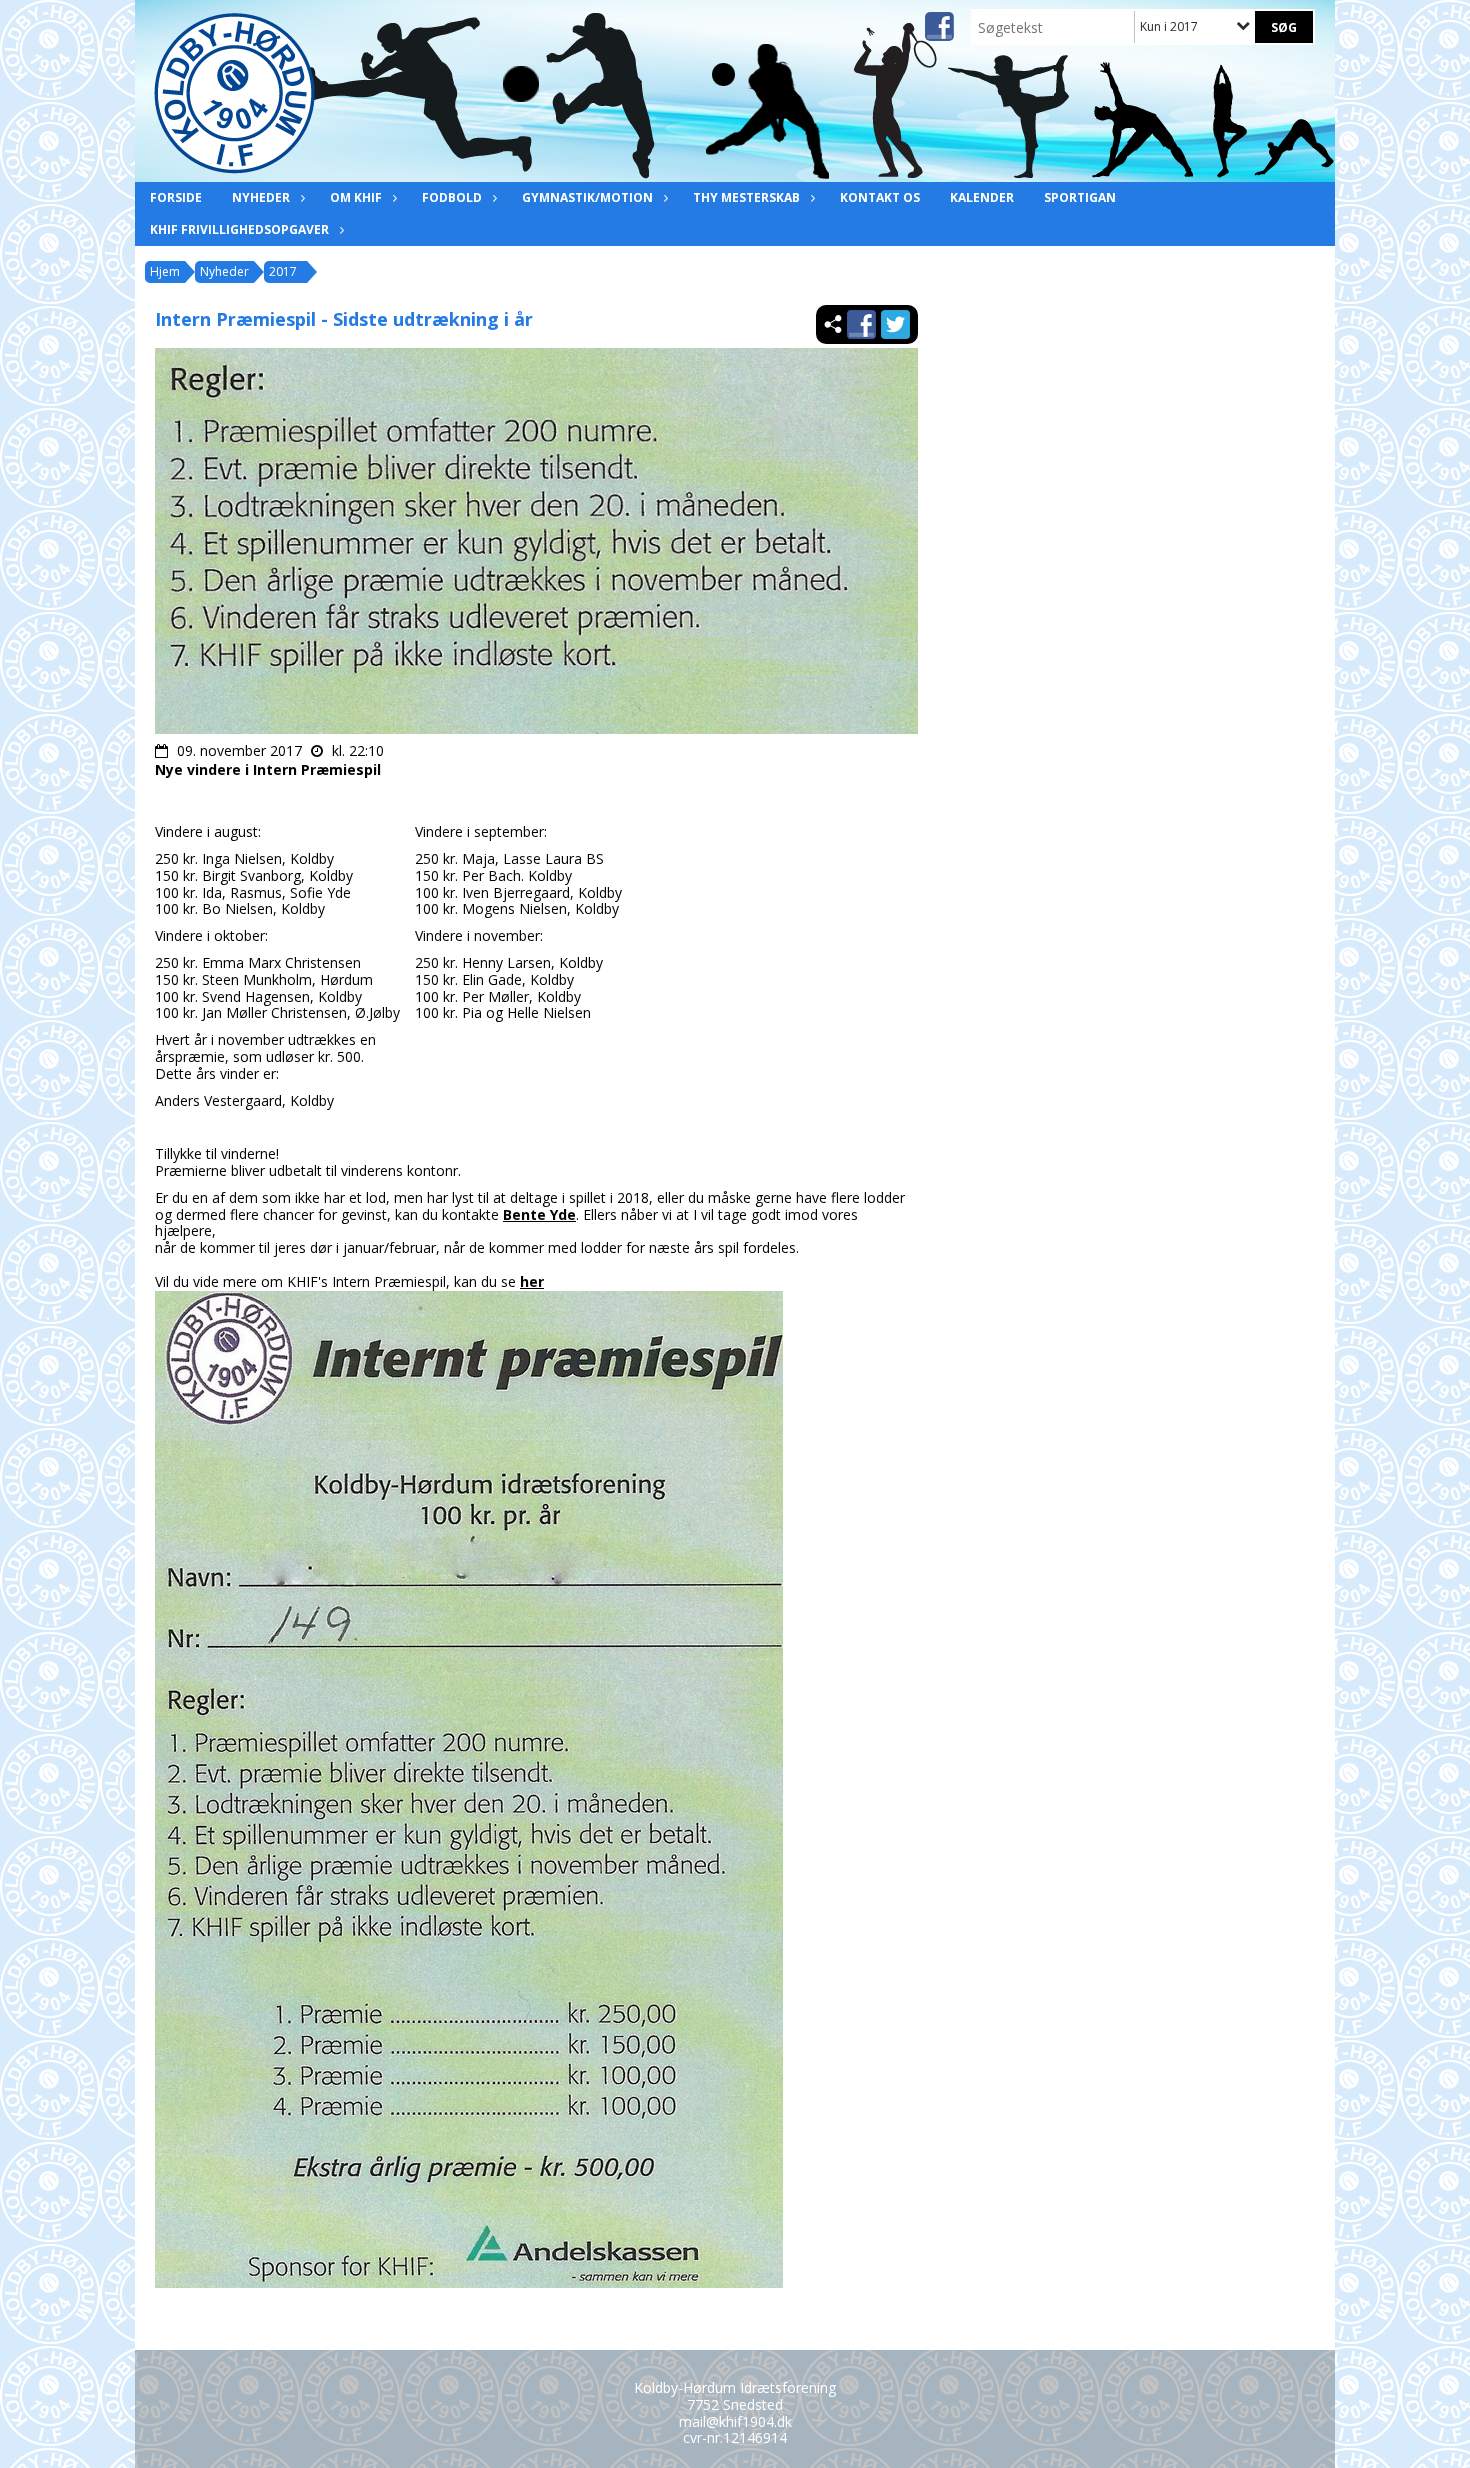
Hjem (165, 271)
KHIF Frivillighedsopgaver (239, 229)
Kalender (982, 197)
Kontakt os (880, 197)
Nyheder (261, 197)
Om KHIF (356, 197)
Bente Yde (539, 1214)
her (532, 1281)
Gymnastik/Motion (587, 197)
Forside (176, 197)
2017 (283, 271)
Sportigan (1080, 197)
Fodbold (452, 197)
